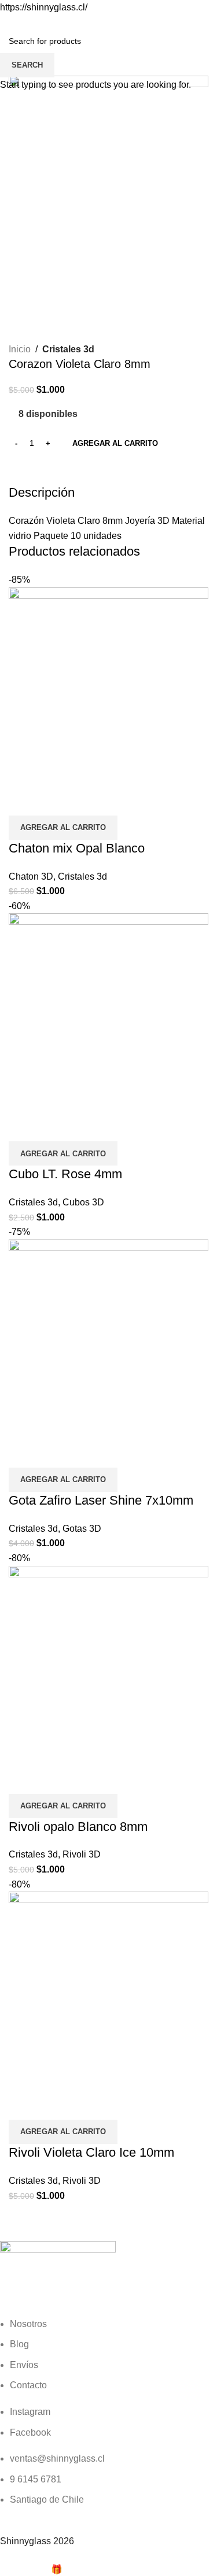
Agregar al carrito (115, 443)
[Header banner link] (108, 1288)
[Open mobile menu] (13, 27)
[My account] (204, 27)
